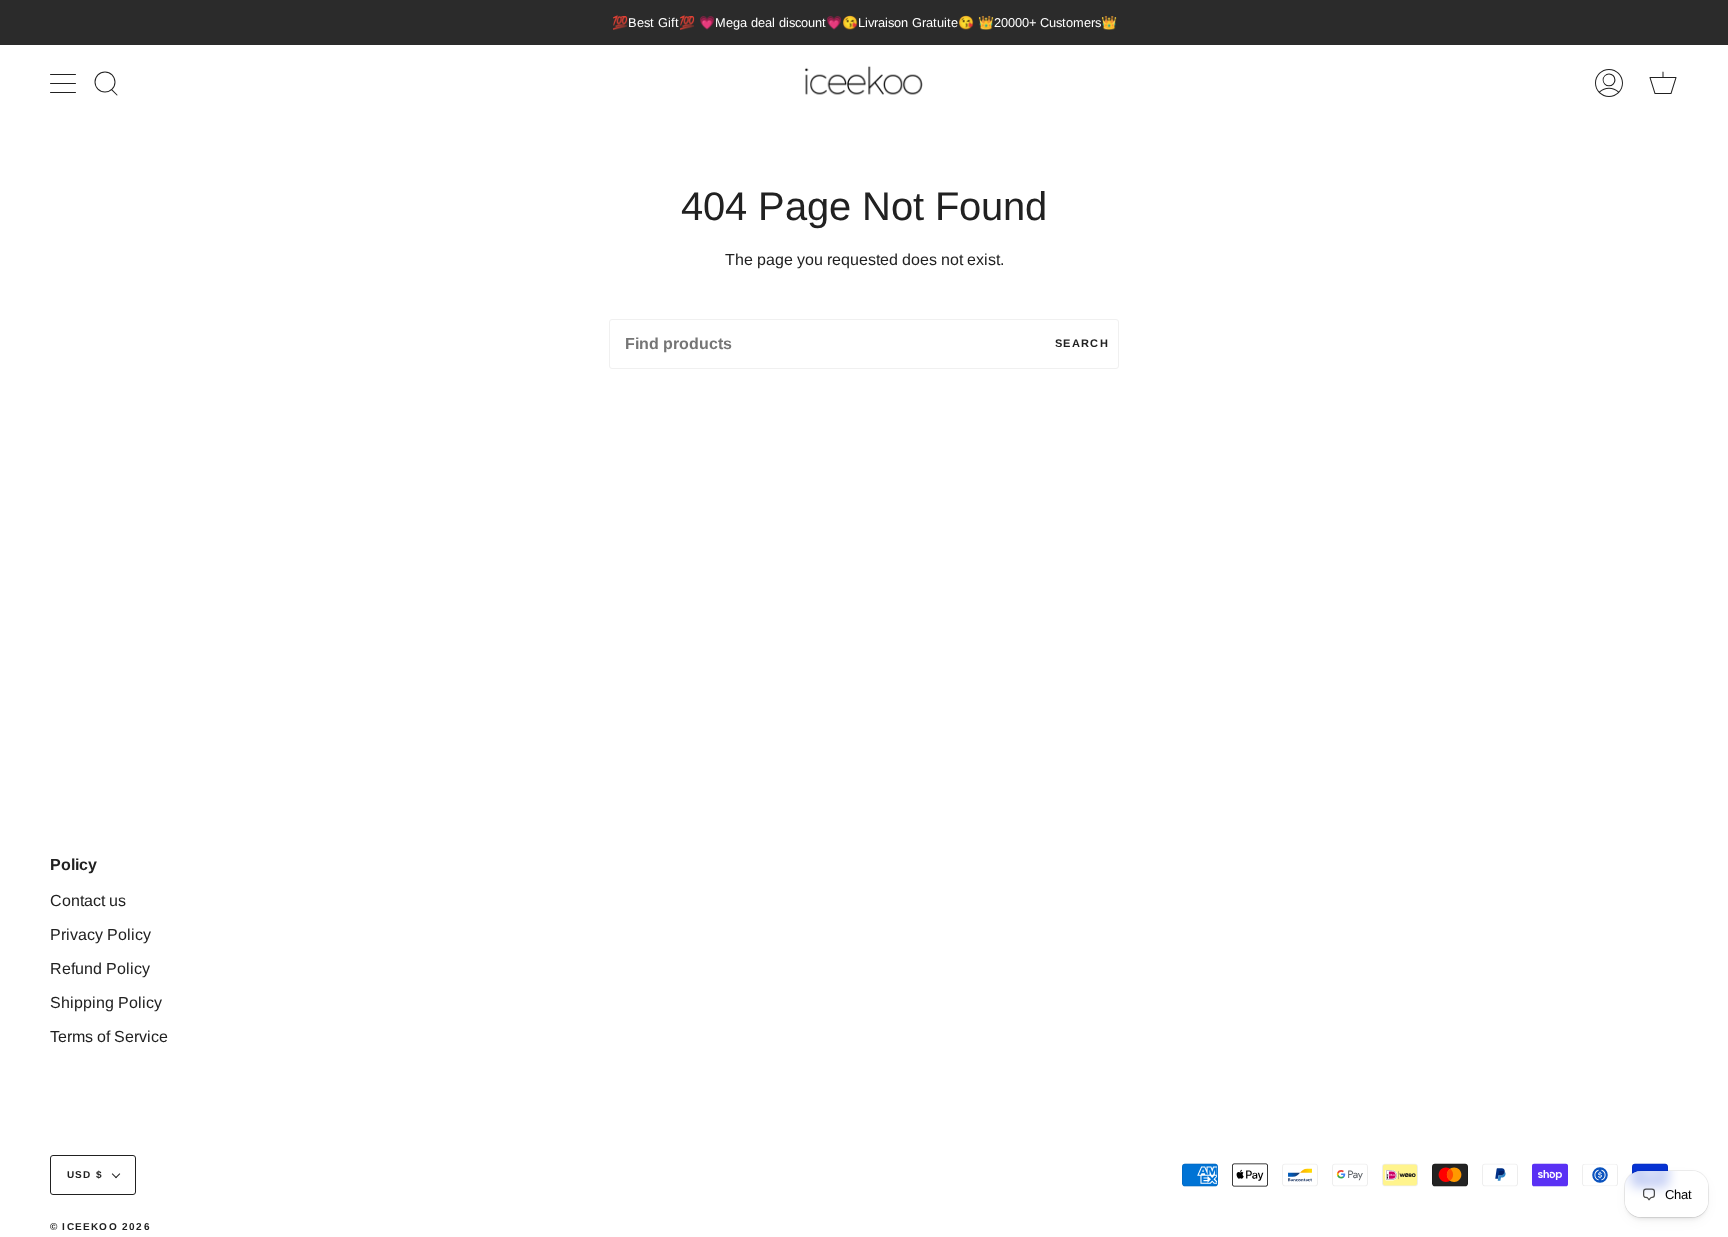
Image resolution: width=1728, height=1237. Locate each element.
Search (1082, 343)
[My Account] (1609, 83)
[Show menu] (65, 83)
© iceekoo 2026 (100, 1226)
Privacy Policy (100, 934)
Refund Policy (100, 968)
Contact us (88, 900)
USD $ (85, 1174)
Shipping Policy (106, 1002)
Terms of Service (109, 1036)
